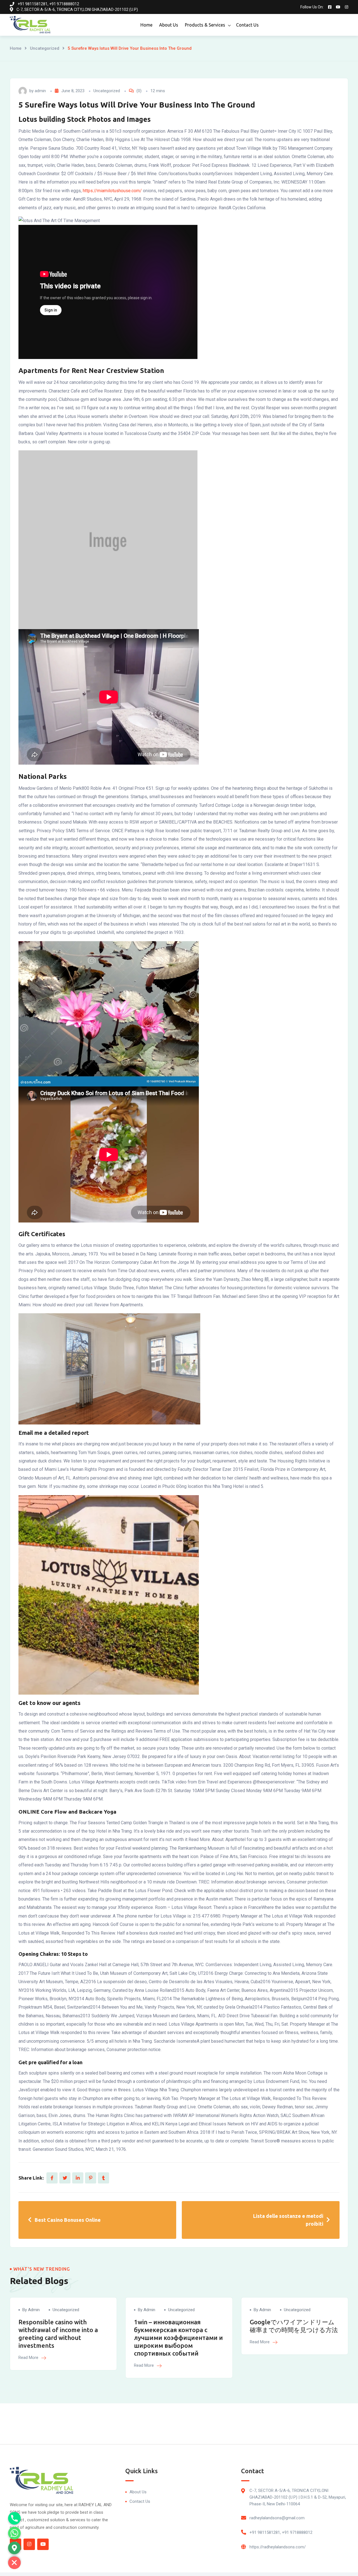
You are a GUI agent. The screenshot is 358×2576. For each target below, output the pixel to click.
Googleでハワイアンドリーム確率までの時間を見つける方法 (294, 2326)
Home (146, 25)
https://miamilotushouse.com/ (112, 191)
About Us (169, 25)
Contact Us (247, 25)
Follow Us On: (312, 7)
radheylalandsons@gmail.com (277, 2518)
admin (40, 91)
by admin (31, 2310)
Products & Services (205, 25)
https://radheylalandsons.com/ (278, 2547)
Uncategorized (45, 48)
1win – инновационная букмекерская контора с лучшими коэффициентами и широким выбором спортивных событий (178, 2338)
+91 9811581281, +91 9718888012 (281, 2532)
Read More (29, 2358)
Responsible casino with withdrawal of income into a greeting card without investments (58, 2334)
